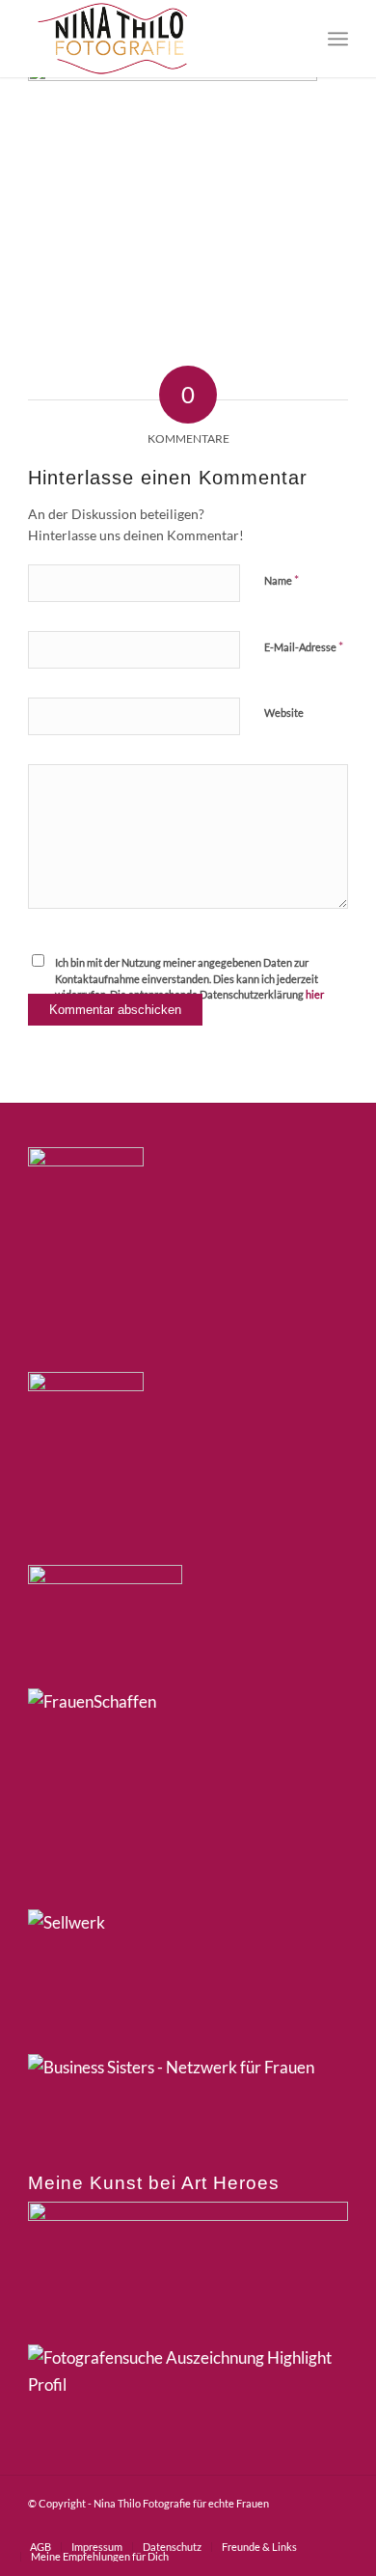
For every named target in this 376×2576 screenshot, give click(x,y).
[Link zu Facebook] (218, 2527)
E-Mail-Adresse (304, 646)
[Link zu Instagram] (247, 2527)
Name (282, 580)
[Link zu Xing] (276, 2527)
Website (284, 713)
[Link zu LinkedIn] (305, 2527)
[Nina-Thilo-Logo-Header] (156, 39)
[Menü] (338, 39)
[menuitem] (338, 39)
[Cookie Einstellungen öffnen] (35, 2550)
